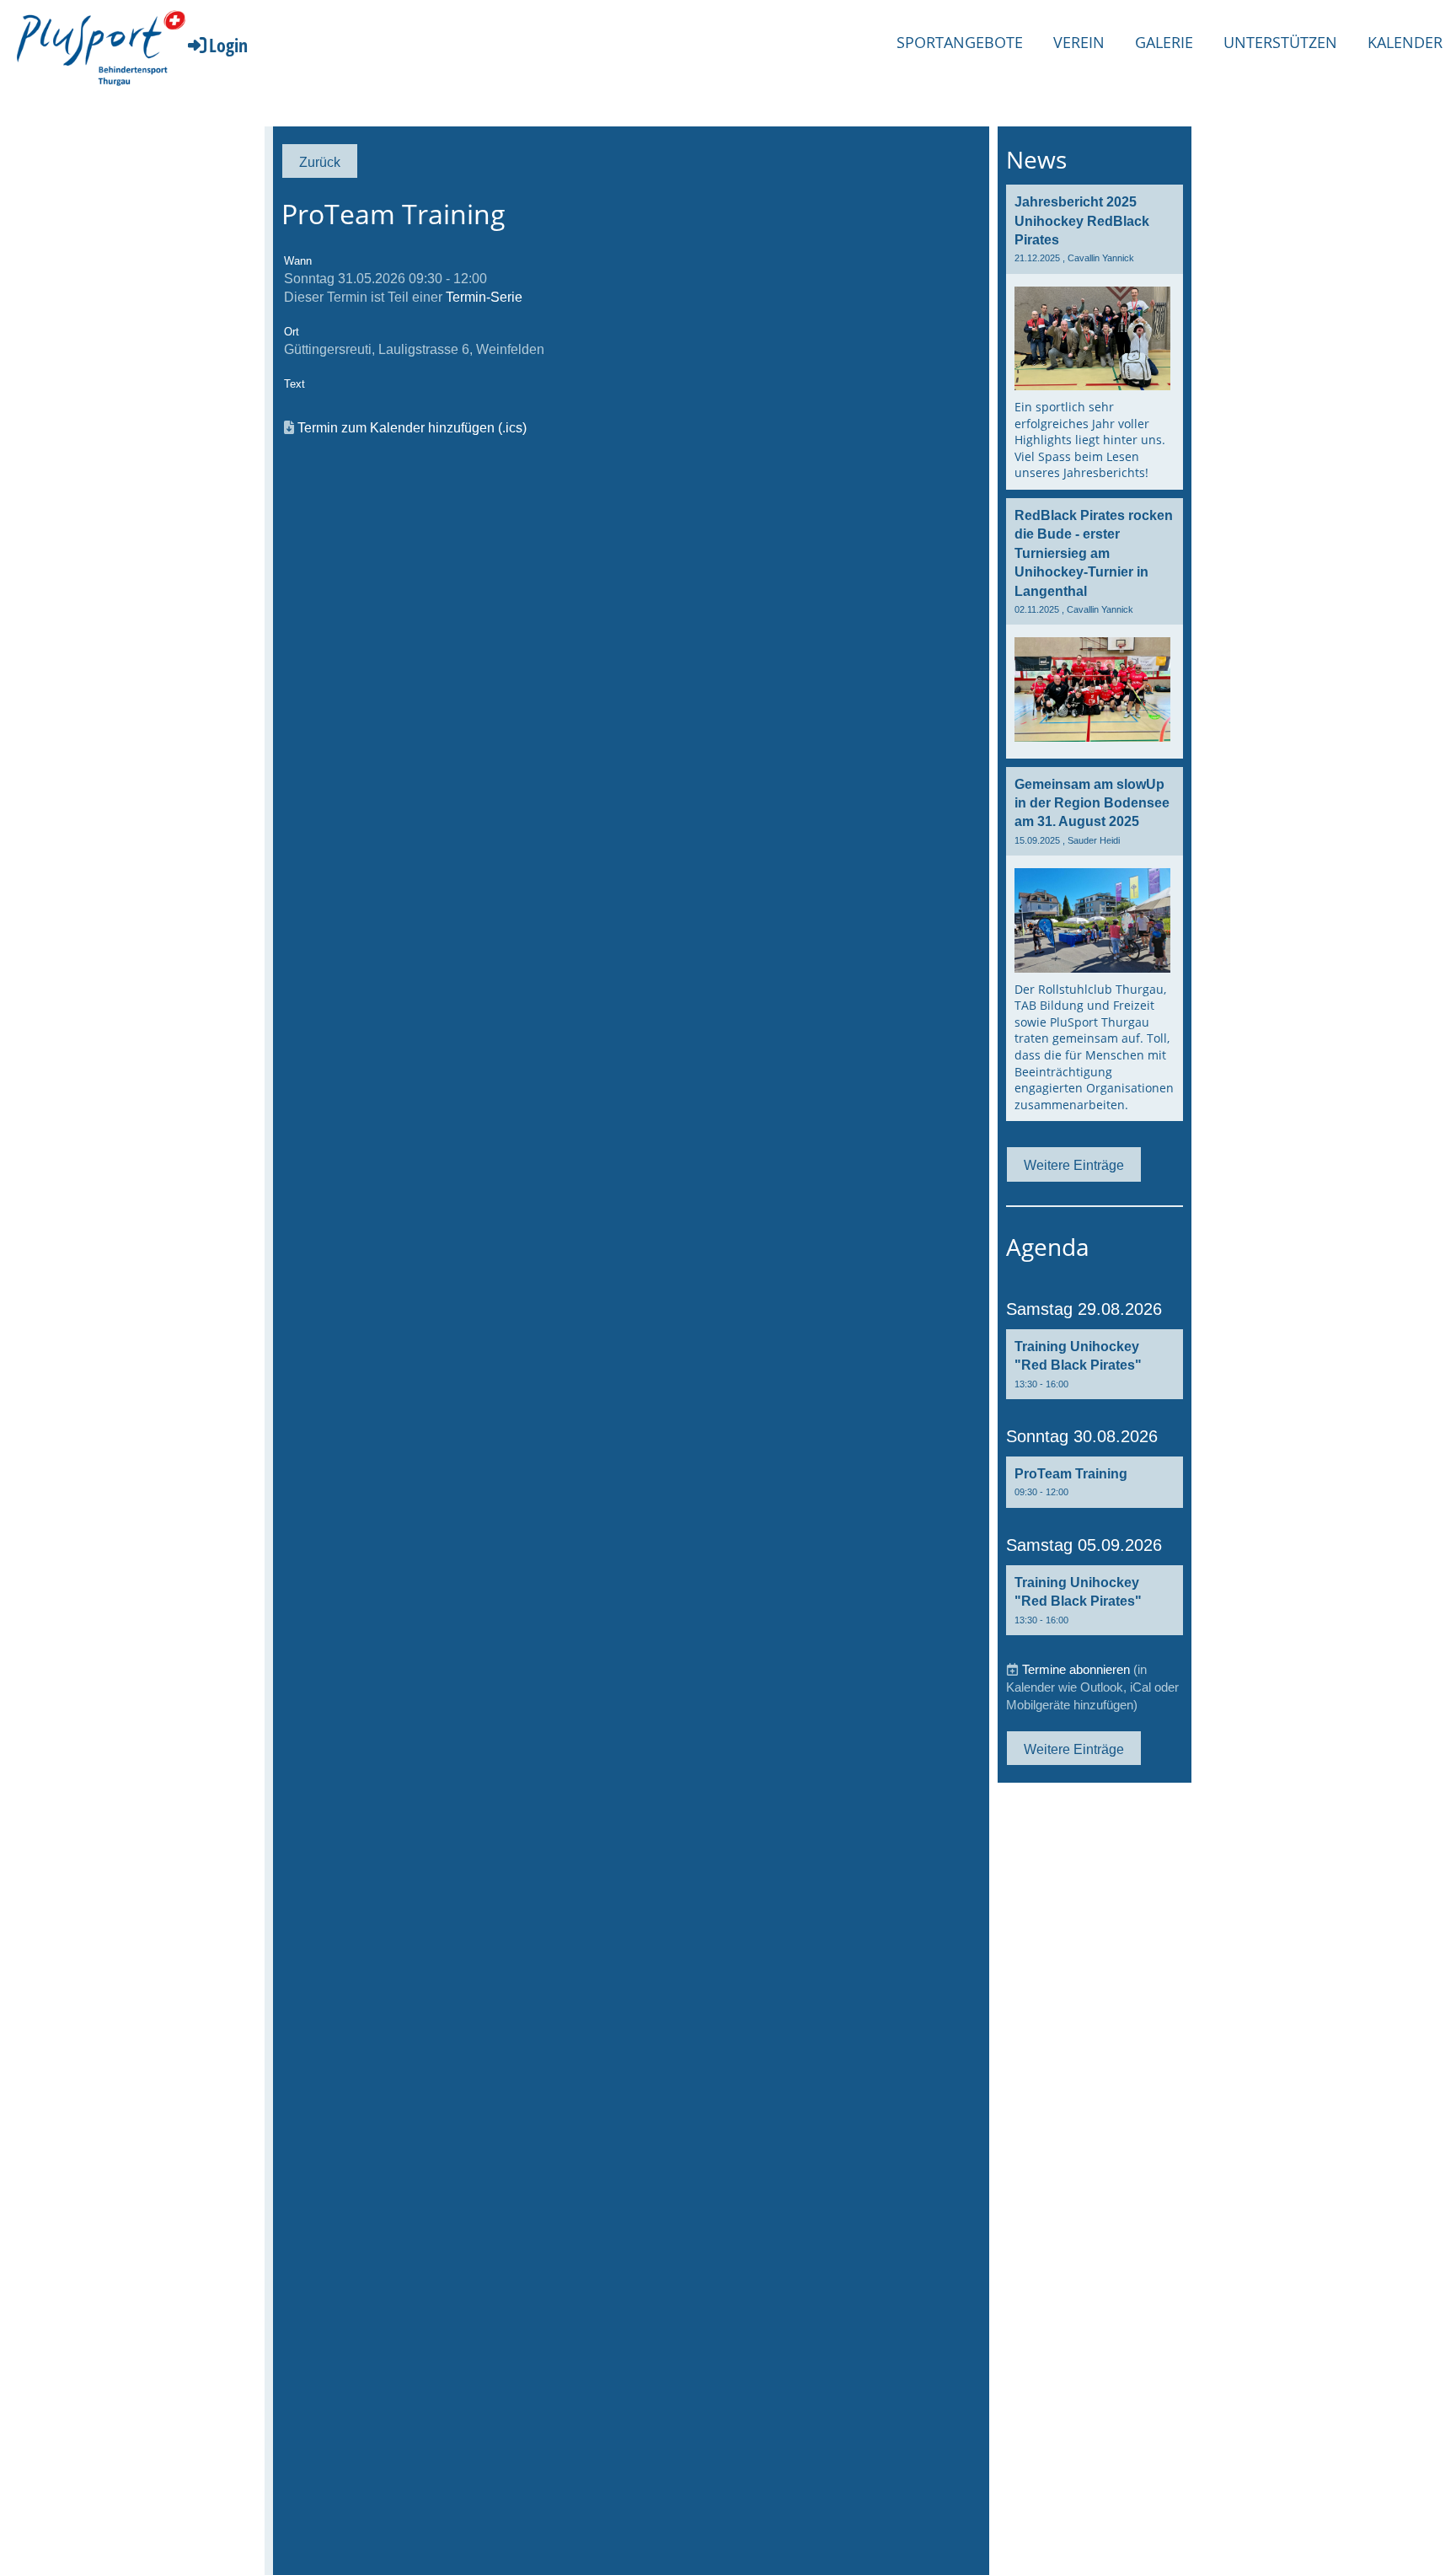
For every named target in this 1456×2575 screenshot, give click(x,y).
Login (228, 45)
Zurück (320, 162)
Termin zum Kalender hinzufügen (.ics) (412, 427)
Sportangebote (960, 42)
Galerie (1164, 42)
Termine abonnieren (1076, 1669)
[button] (1095, 1364)
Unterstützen (1280, 42)
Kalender (1405, 42)
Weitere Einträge (1074, 1165)
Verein (1079, 42)
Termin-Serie (484, 297)
